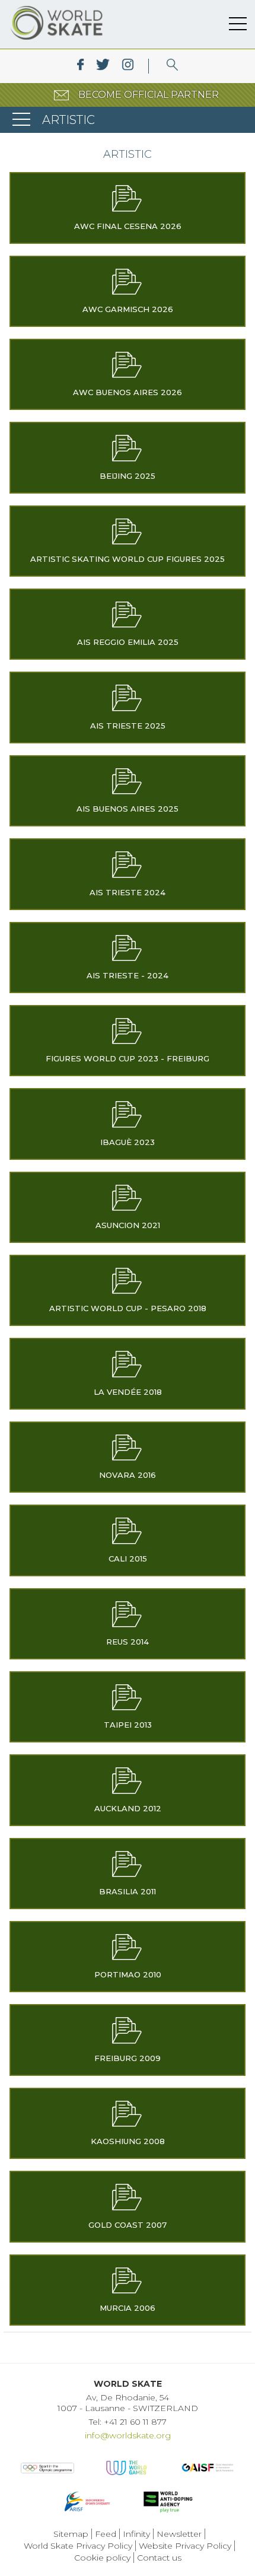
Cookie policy (102, 2558)
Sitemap (71, 2534)
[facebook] (80, 66)
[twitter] (103, 66)
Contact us (159, 2558)
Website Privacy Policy (185, 2546)
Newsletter (179, 2534)
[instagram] (128, 66)
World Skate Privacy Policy (78, 2546)
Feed (106, 2534)
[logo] (172, 66)
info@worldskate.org (128, 2435)
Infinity (136, 2534)
